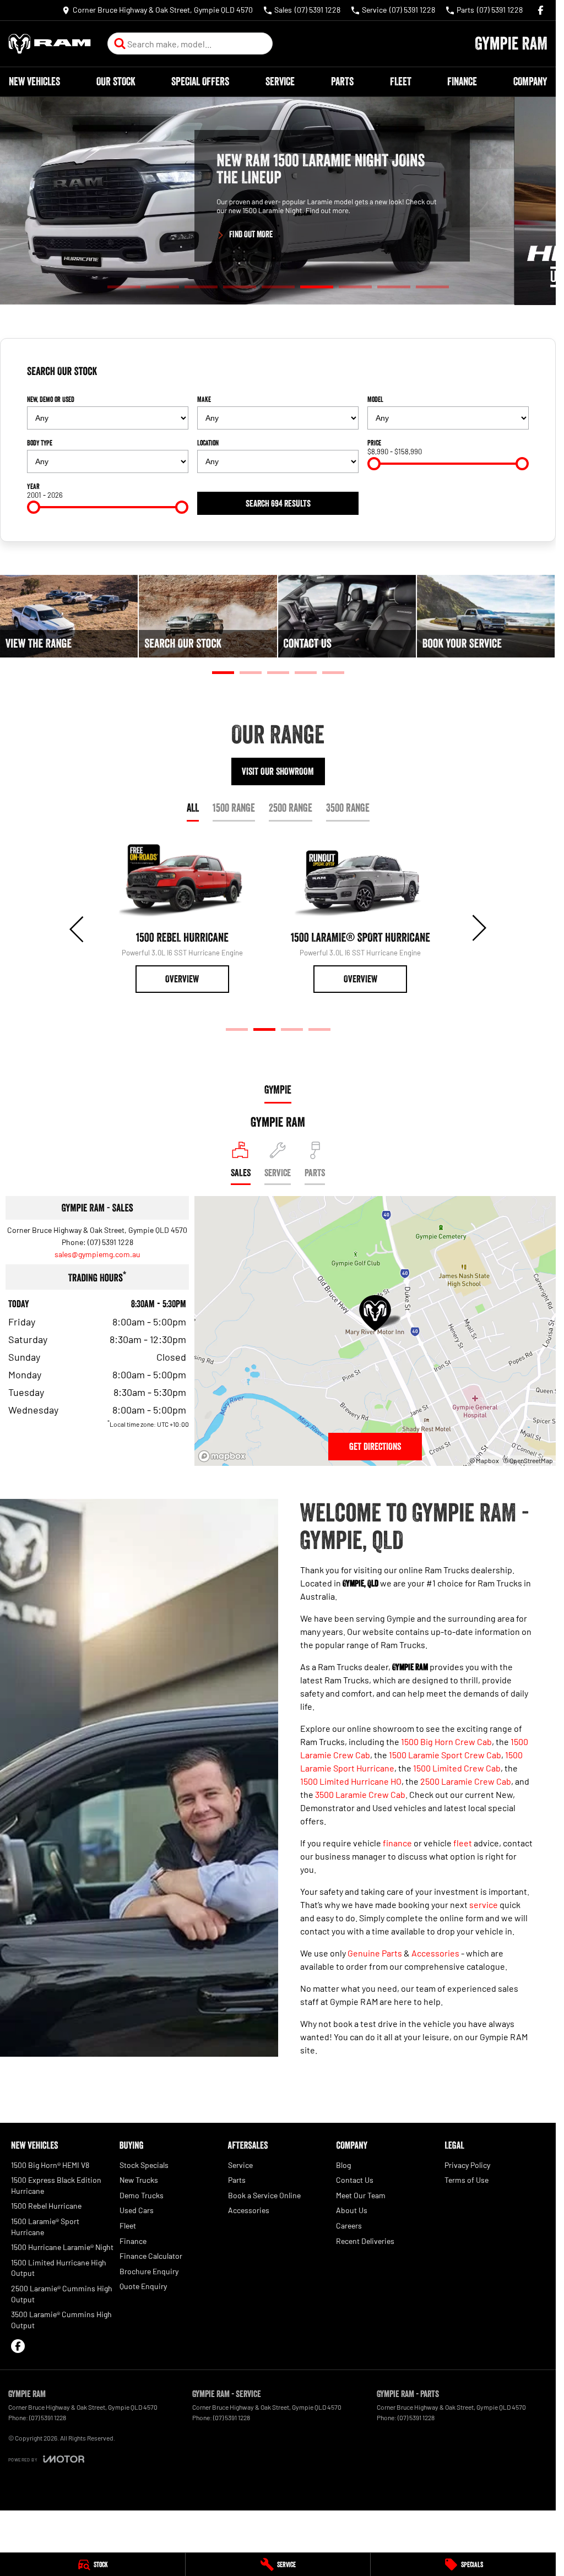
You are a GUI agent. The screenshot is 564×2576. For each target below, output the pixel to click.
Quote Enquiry (143, 2286)
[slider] (374, 464)
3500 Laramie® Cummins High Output (61, 2320)
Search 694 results (278, 503)
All (193, 808)
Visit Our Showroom (278, 771)
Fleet (401, 81)
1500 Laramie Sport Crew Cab (445, 1755)
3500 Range (348, 808)
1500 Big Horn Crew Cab (446, 1741)
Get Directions (375, 1447)
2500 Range (291, 808)
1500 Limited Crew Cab (457, 1768)
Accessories (435, 1953)
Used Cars (137, 2210)
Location (208, 443)
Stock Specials (144, 2165)
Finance (462, 81)
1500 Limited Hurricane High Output (59, 2268)
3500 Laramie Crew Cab (360, 1794)
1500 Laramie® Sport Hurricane (45, 2227)
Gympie (278, 1090)
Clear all (511, 376)
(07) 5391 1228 (110, 1242)
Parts (342, 81)
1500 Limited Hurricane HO (351, 1781)
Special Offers (200, 81)
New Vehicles (34, 81)
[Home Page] (50, 44)
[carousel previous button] (78, 928)
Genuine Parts (375, 1953)
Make (204, 399)
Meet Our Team (361, 2195)
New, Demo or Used (51, 399)
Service (280, 81)
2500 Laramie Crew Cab (466, 1781)
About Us (352, 2210)
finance (397, 1843)
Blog (343, 2165)
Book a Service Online (264, 2195)
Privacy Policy (467, 2165)
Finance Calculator (151, 2256)
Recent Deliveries (365, 2241)
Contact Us (355, 2180)
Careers (349, 2226)
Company (530, 81)
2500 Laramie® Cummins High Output (62, 2294)
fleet (463, 1843)
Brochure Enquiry (149, 2271)
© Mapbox (484, 1460)
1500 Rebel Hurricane (46, 2206)
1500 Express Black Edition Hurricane (56, 2185)
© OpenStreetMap (528, 1460)
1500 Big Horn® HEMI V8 (50, 2165)
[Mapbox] (224, 1456)
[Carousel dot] (124, 287)
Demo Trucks (142, 2195)
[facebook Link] (541, 10)
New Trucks (139, 2180)
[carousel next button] (478, 928)
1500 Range (234, 808)
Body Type (40, 443)
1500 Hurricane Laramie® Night (62, 2247)
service (484, 1904)
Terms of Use (467, 2180)
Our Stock (116, 81)
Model (375, 399)
